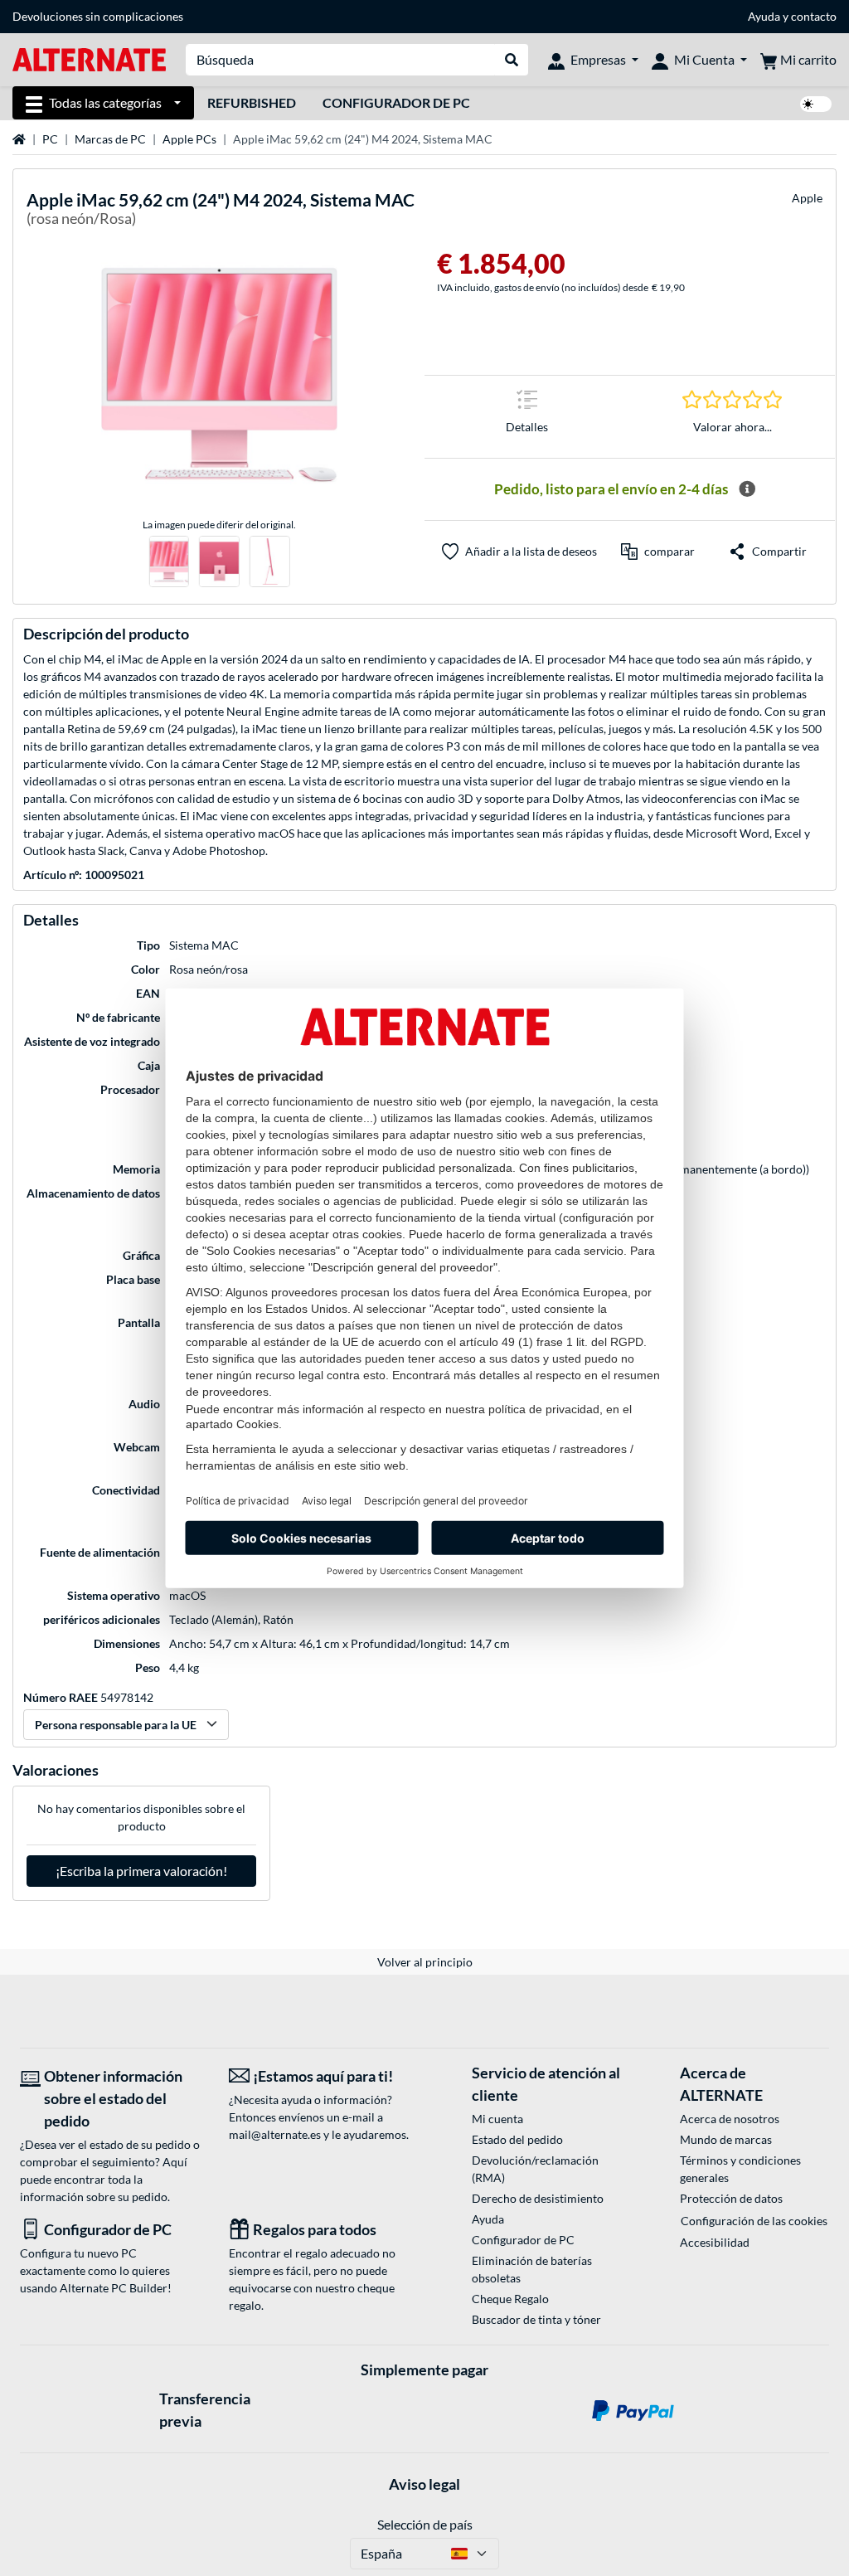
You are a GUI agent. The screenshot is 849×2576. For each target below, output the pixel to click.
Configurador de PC (396, 102)
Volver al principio (425, 1962)
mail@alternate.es (275, 2134)
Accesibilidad (715, 2242)
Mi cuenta (497, 2119)
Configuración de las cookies (754, 2221)
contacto (814, 16)
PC (50, 139)
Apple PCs (189, 139)
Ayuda (764, 16)
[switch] (816, 104)
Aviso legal (424, 2484)
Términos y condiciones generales (740, 2169)
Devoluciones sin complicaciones (98, 16)
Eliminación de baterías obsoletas (532, 2269)
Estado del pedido (517, 2139)
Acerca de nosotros (730, 2119)
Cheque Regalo (510, 2299)
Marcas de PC (110, 139)
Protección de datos (731, 2198)
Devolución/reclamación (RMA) (535, 2169)
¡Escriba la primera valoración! (141, 1871)
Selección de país (425, 2524)
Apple (807, 198)
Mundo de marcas (726, 2139)
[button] (658, 552)
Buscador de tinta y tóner (536, 2319)
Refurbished (252, 102)
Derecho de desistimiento (538, 2198)
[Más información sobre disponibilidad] (747, 489)
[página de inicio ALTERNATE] (89, 58)
